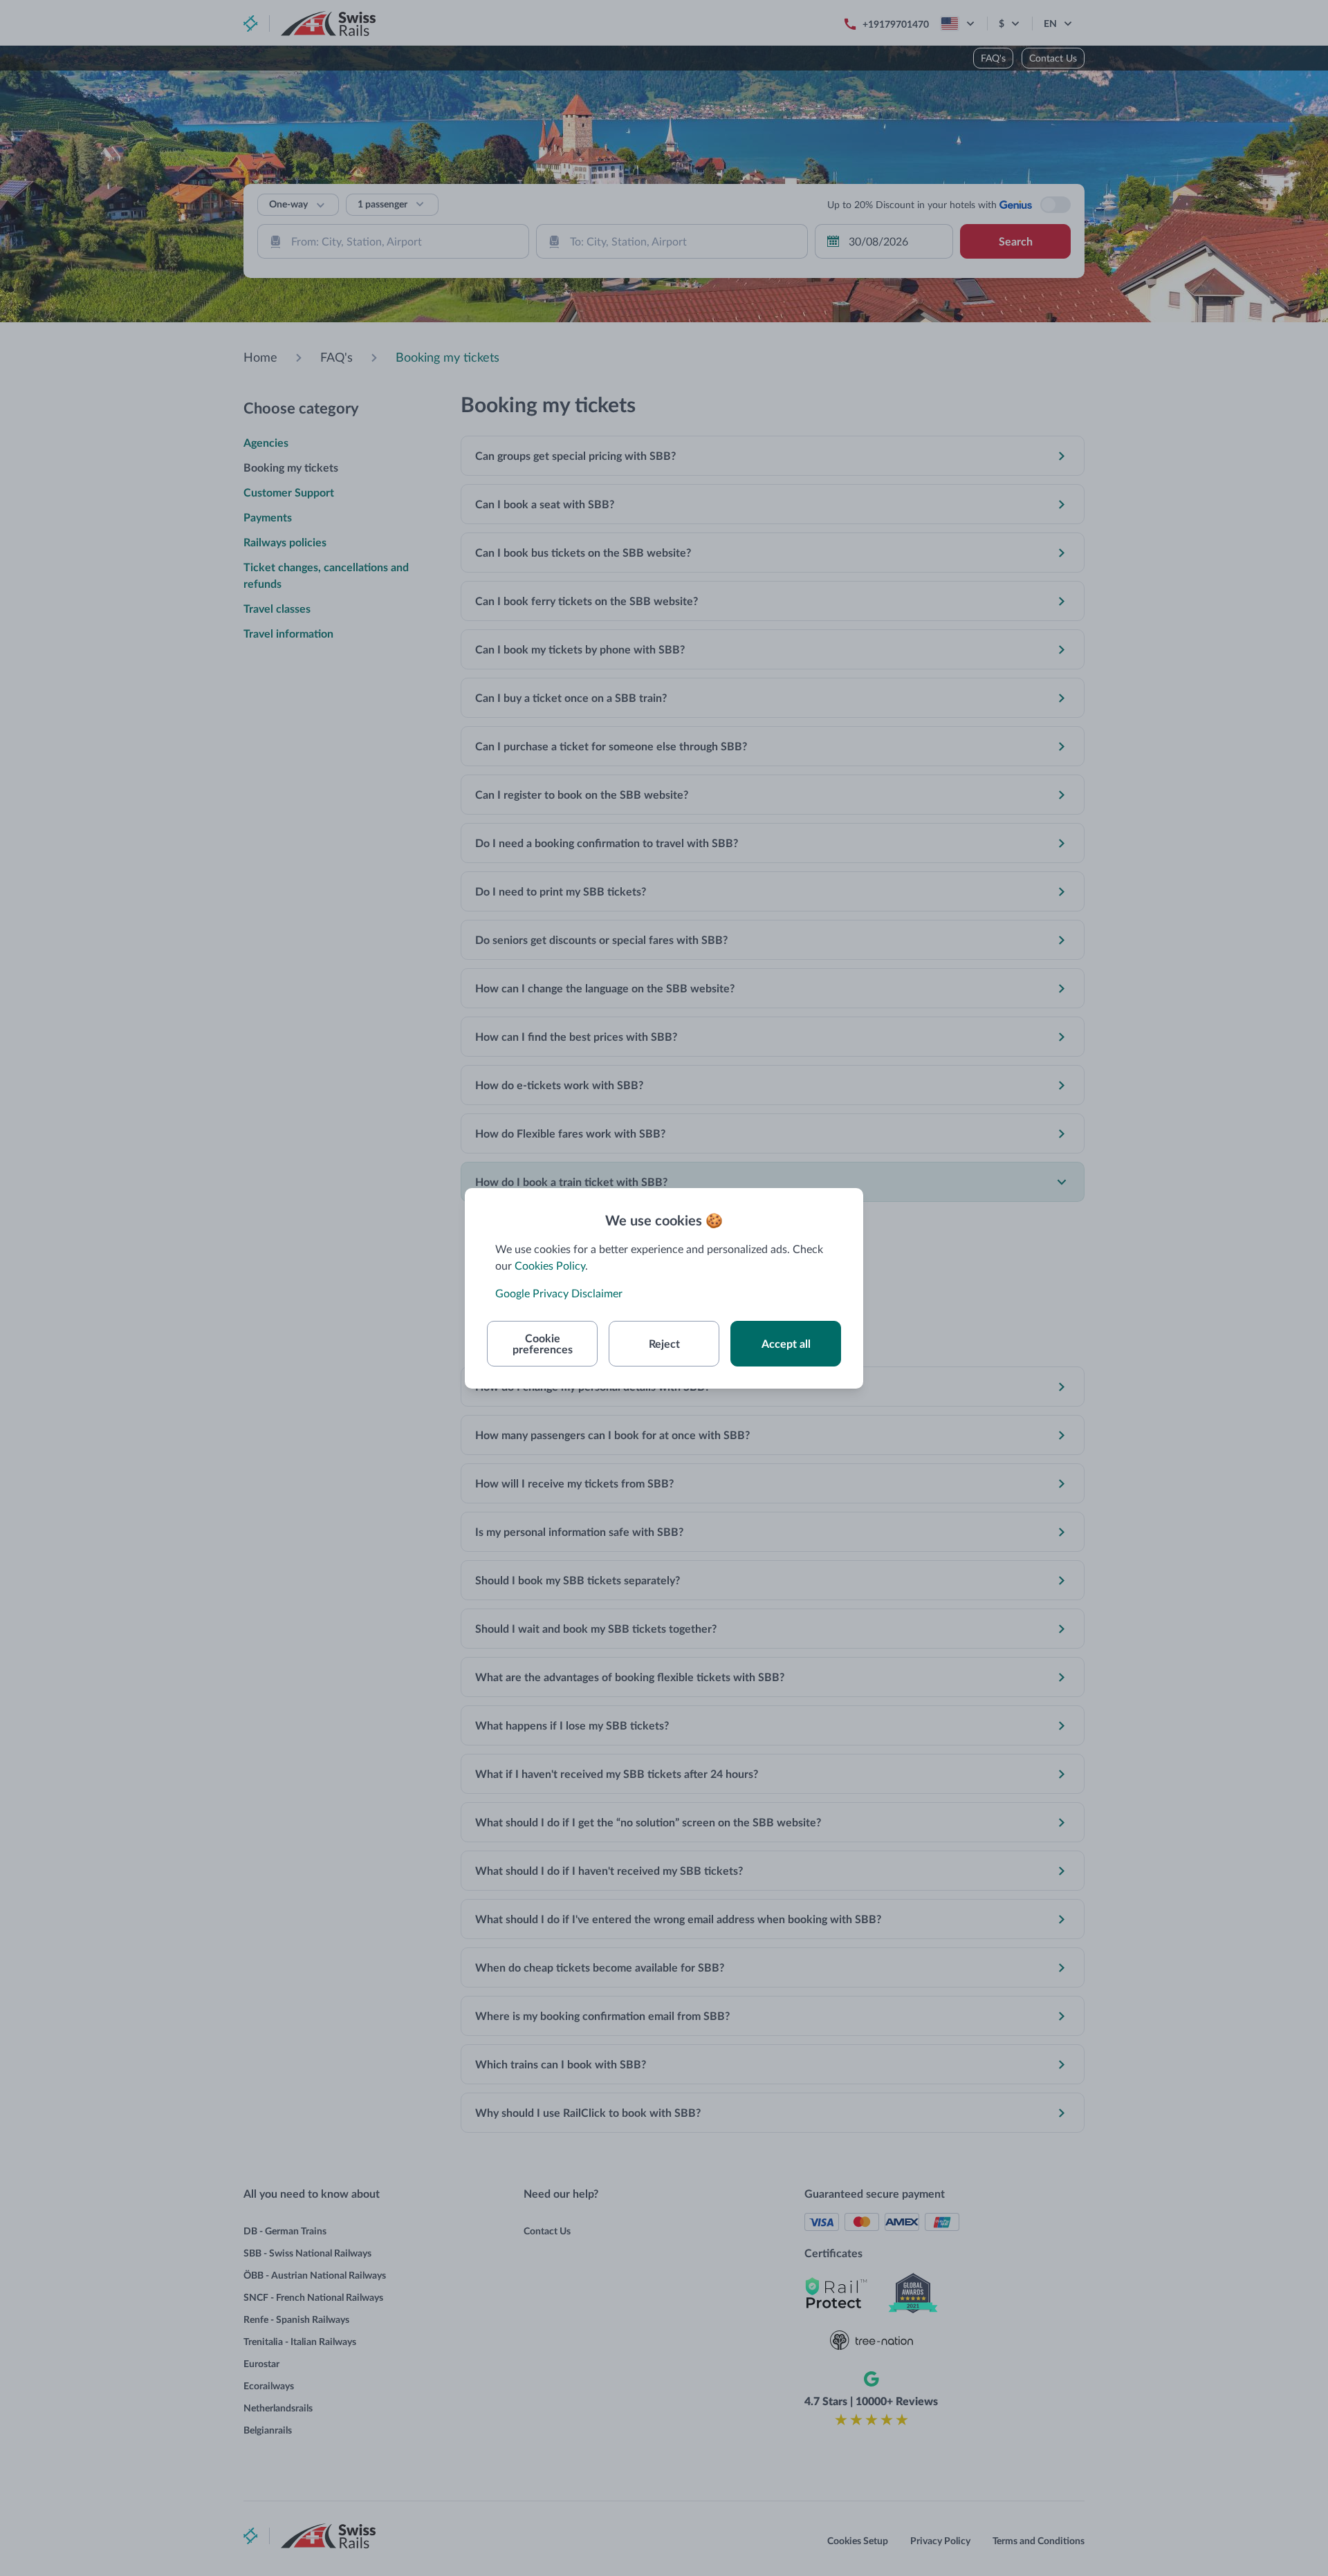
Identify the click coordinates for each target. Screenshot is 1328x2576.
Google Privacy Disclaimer (559, 1293)
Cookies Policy (550, 1265)
